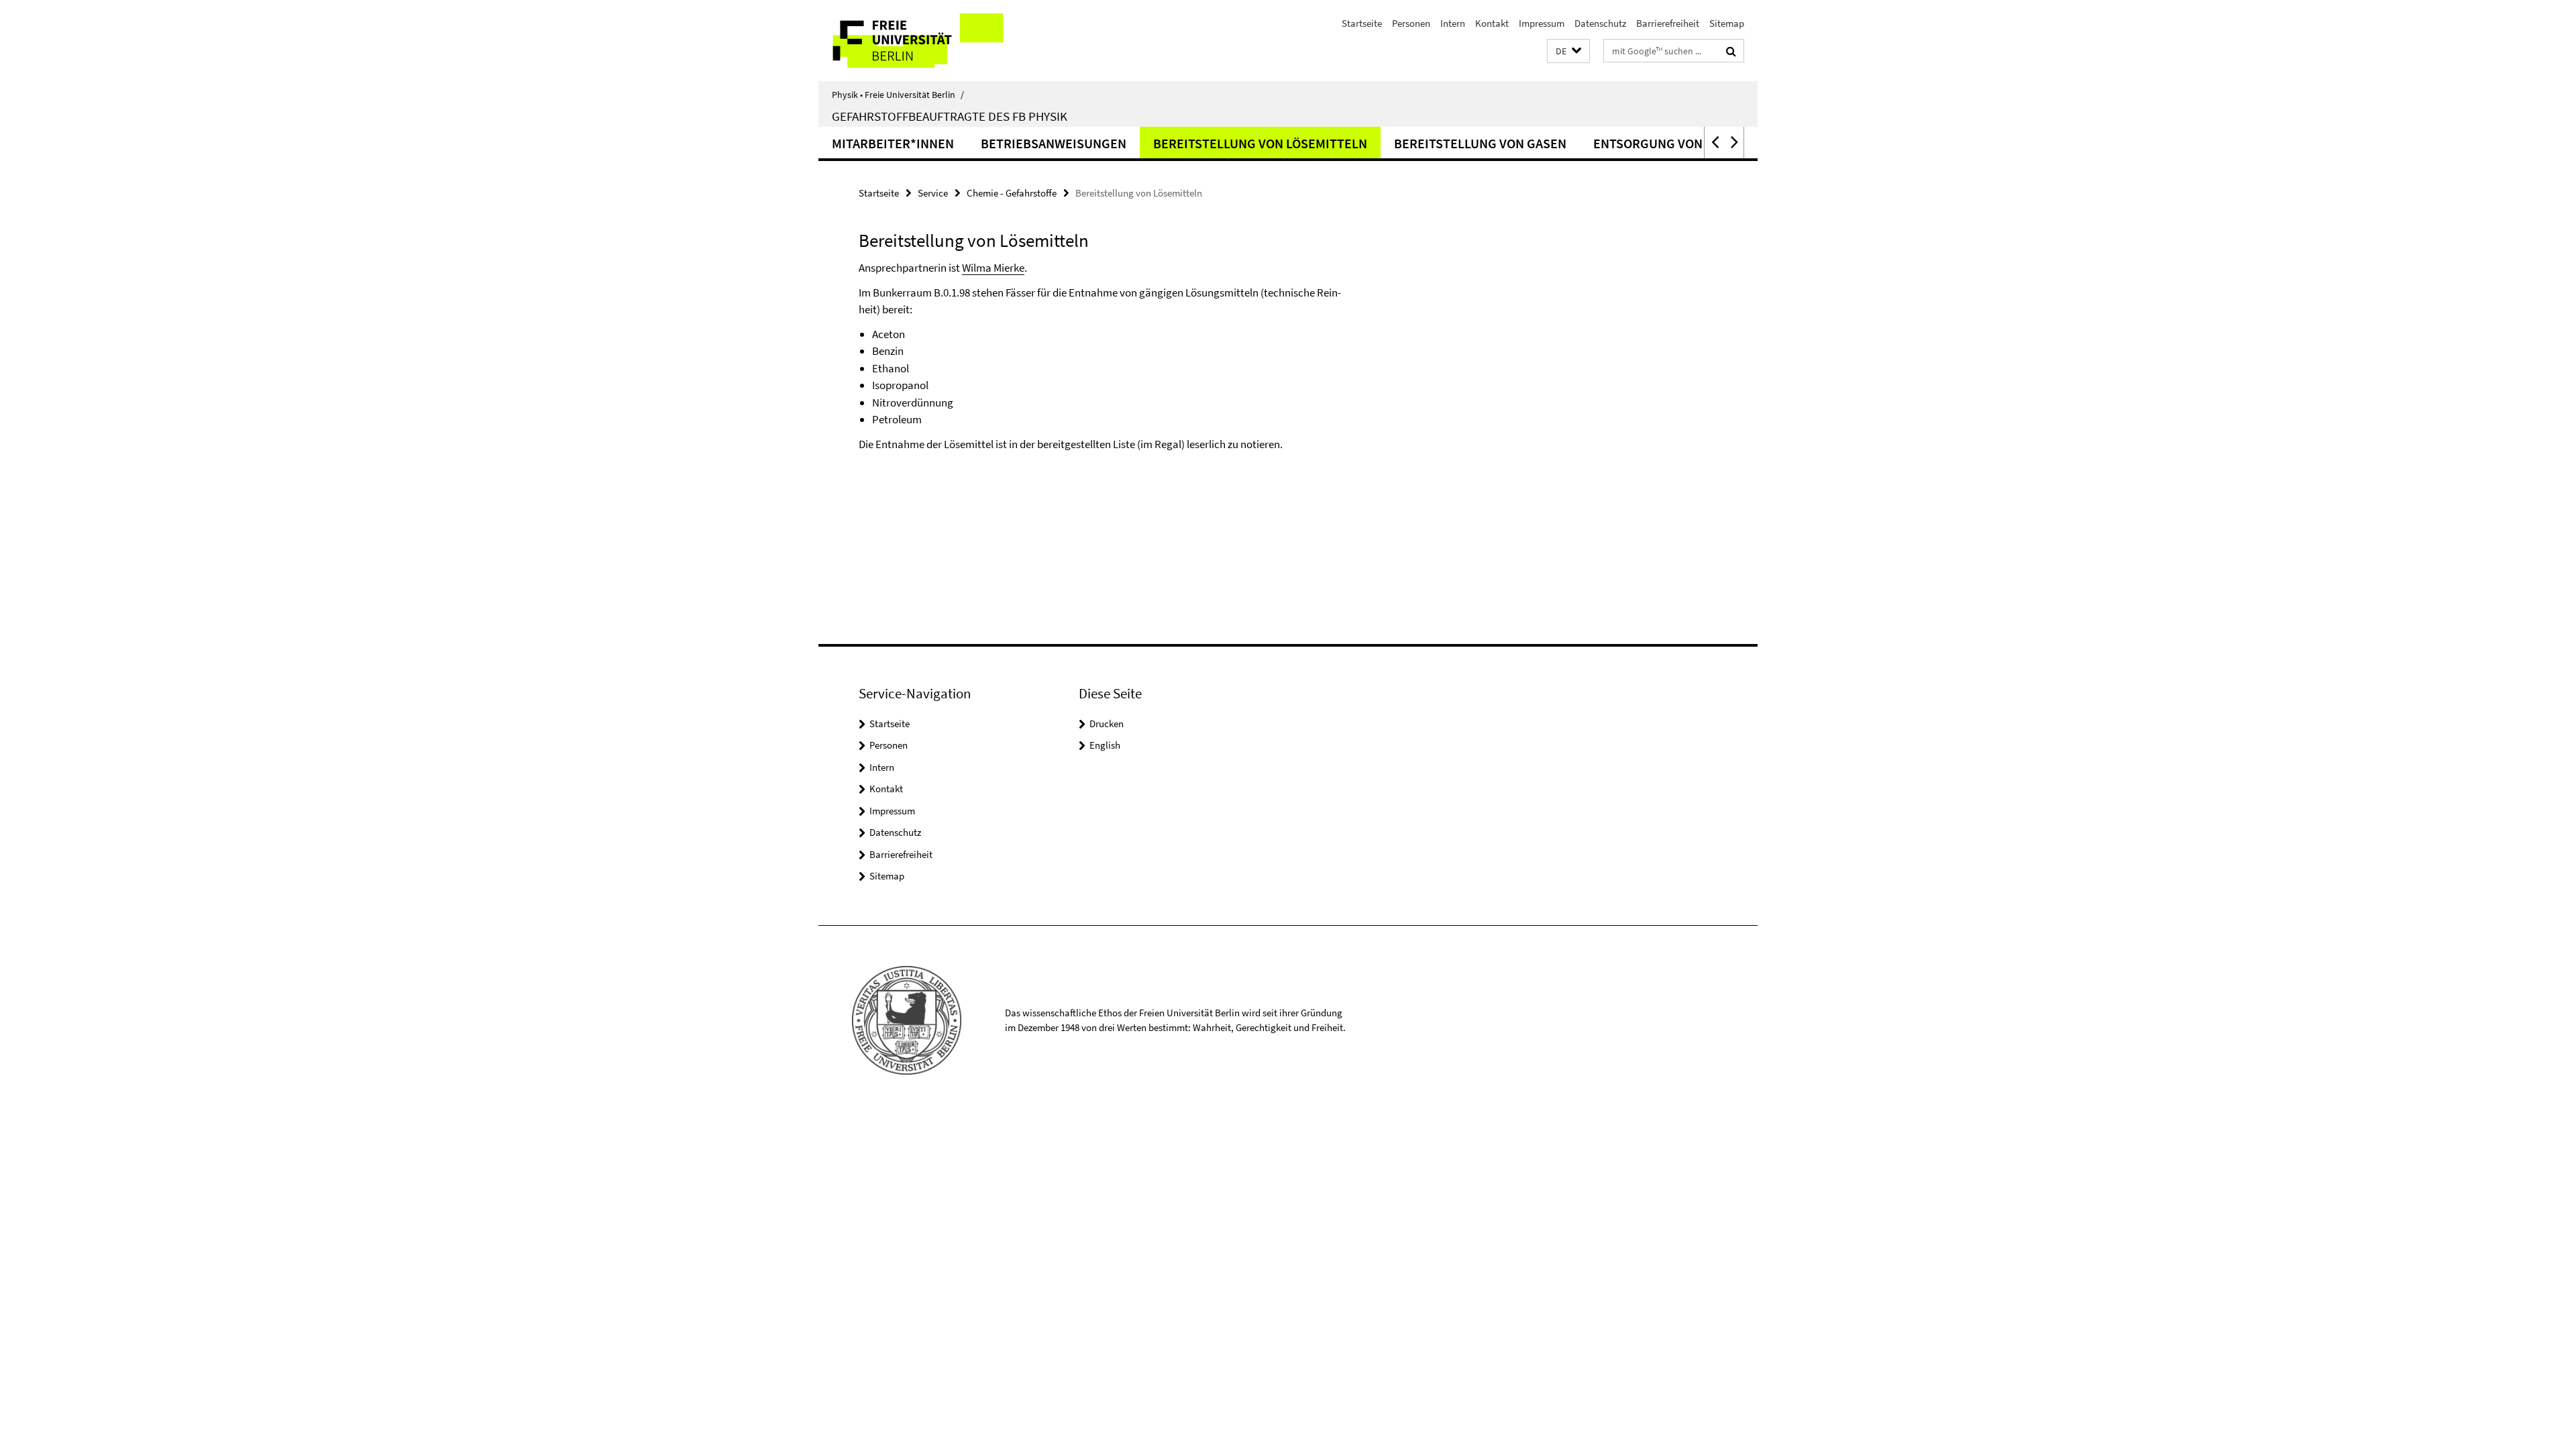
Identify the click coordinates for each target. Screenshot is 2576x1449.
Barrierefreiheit (1668, 23)
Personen (1411, 23)
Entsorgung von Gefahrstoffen (1699, 143)
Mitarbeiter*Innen (893, 143)
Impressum (1542, 23)
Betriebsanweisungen (1054, 143)
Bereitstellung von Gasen (1480, 143)
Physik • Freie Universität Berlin (898, 95)
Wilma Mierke (993, 268)
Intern (1453, 23)
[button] (1568, 51)
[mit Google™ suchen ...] (1731, 51)
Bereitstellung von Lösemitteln (1260, 143)
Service (933, 193)
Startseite (1362, 23)
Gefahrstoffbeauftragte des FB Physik (950, 116)
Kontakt (1492, 23)
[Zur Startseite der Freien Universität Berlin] (931, 41)
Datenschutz (1600, 23)
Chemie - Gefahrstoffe (1012, 193)
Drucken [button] (1107, 723)
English (1105, 745)
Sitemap (1727, 23)
